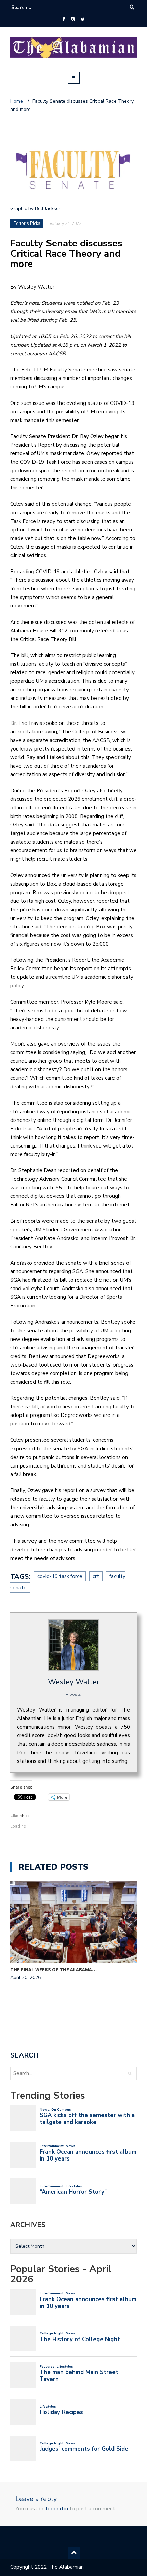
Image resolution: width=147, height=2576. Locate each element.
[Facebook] (63, 20)
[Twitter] (83, 20)
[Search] (132, 7)
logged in (57, 2509)
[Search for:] (32, 7)
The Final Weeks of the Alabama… (54, 1969)
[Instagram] (73, 20)
